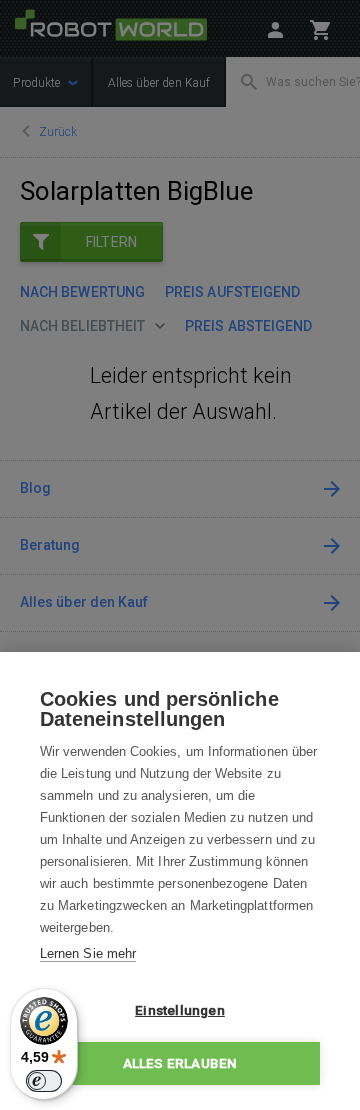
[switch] (44, 1081)
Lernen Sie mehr (88, 953)
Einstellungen (180, 1010)
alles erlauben (180, 1063)
